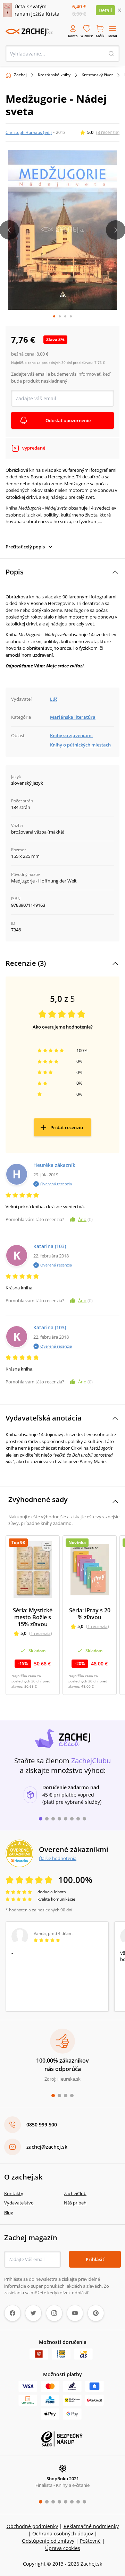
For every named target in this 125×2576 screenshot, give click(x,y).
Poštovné (90, 2541)
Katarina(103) (50, 1246)
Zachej (20, 75)
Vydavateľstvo (19, 2203)
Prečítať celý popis (25, 547)
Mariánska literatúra (73, 717)
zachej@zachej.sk (47, 2147)
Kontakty (14, 2193)
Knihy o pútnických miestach (80, 745)
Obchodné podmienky (32, 2526)
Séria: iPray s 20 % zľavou (90, 1614)
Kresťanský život (97, 75)
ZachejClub (75, 2193)
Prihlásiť (95, 2259)
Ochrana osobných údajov (63, 2534)
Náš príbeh (75, 2203)
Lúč (54, 699)
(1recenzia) (41, 1633)
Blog (9, 2212)
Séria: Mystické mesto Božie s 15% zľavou (33, 1617)
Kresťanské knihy (54, 75)
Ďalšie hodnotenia (58, 1858)
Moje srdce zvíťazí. (66, 666)
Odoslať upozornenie (68, 420)
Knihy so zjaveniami (71, 735)
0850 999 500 (42, 2125)
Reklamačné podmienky (91, 2526)
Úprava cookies (63, 2548)
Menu (113, 36)
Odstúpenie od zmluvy (48, 2541)
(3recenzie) (108, 132)
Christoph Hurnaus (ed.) (29, 132)
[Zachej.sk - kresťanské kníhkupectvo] (29, 32)
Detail (105, 10)
